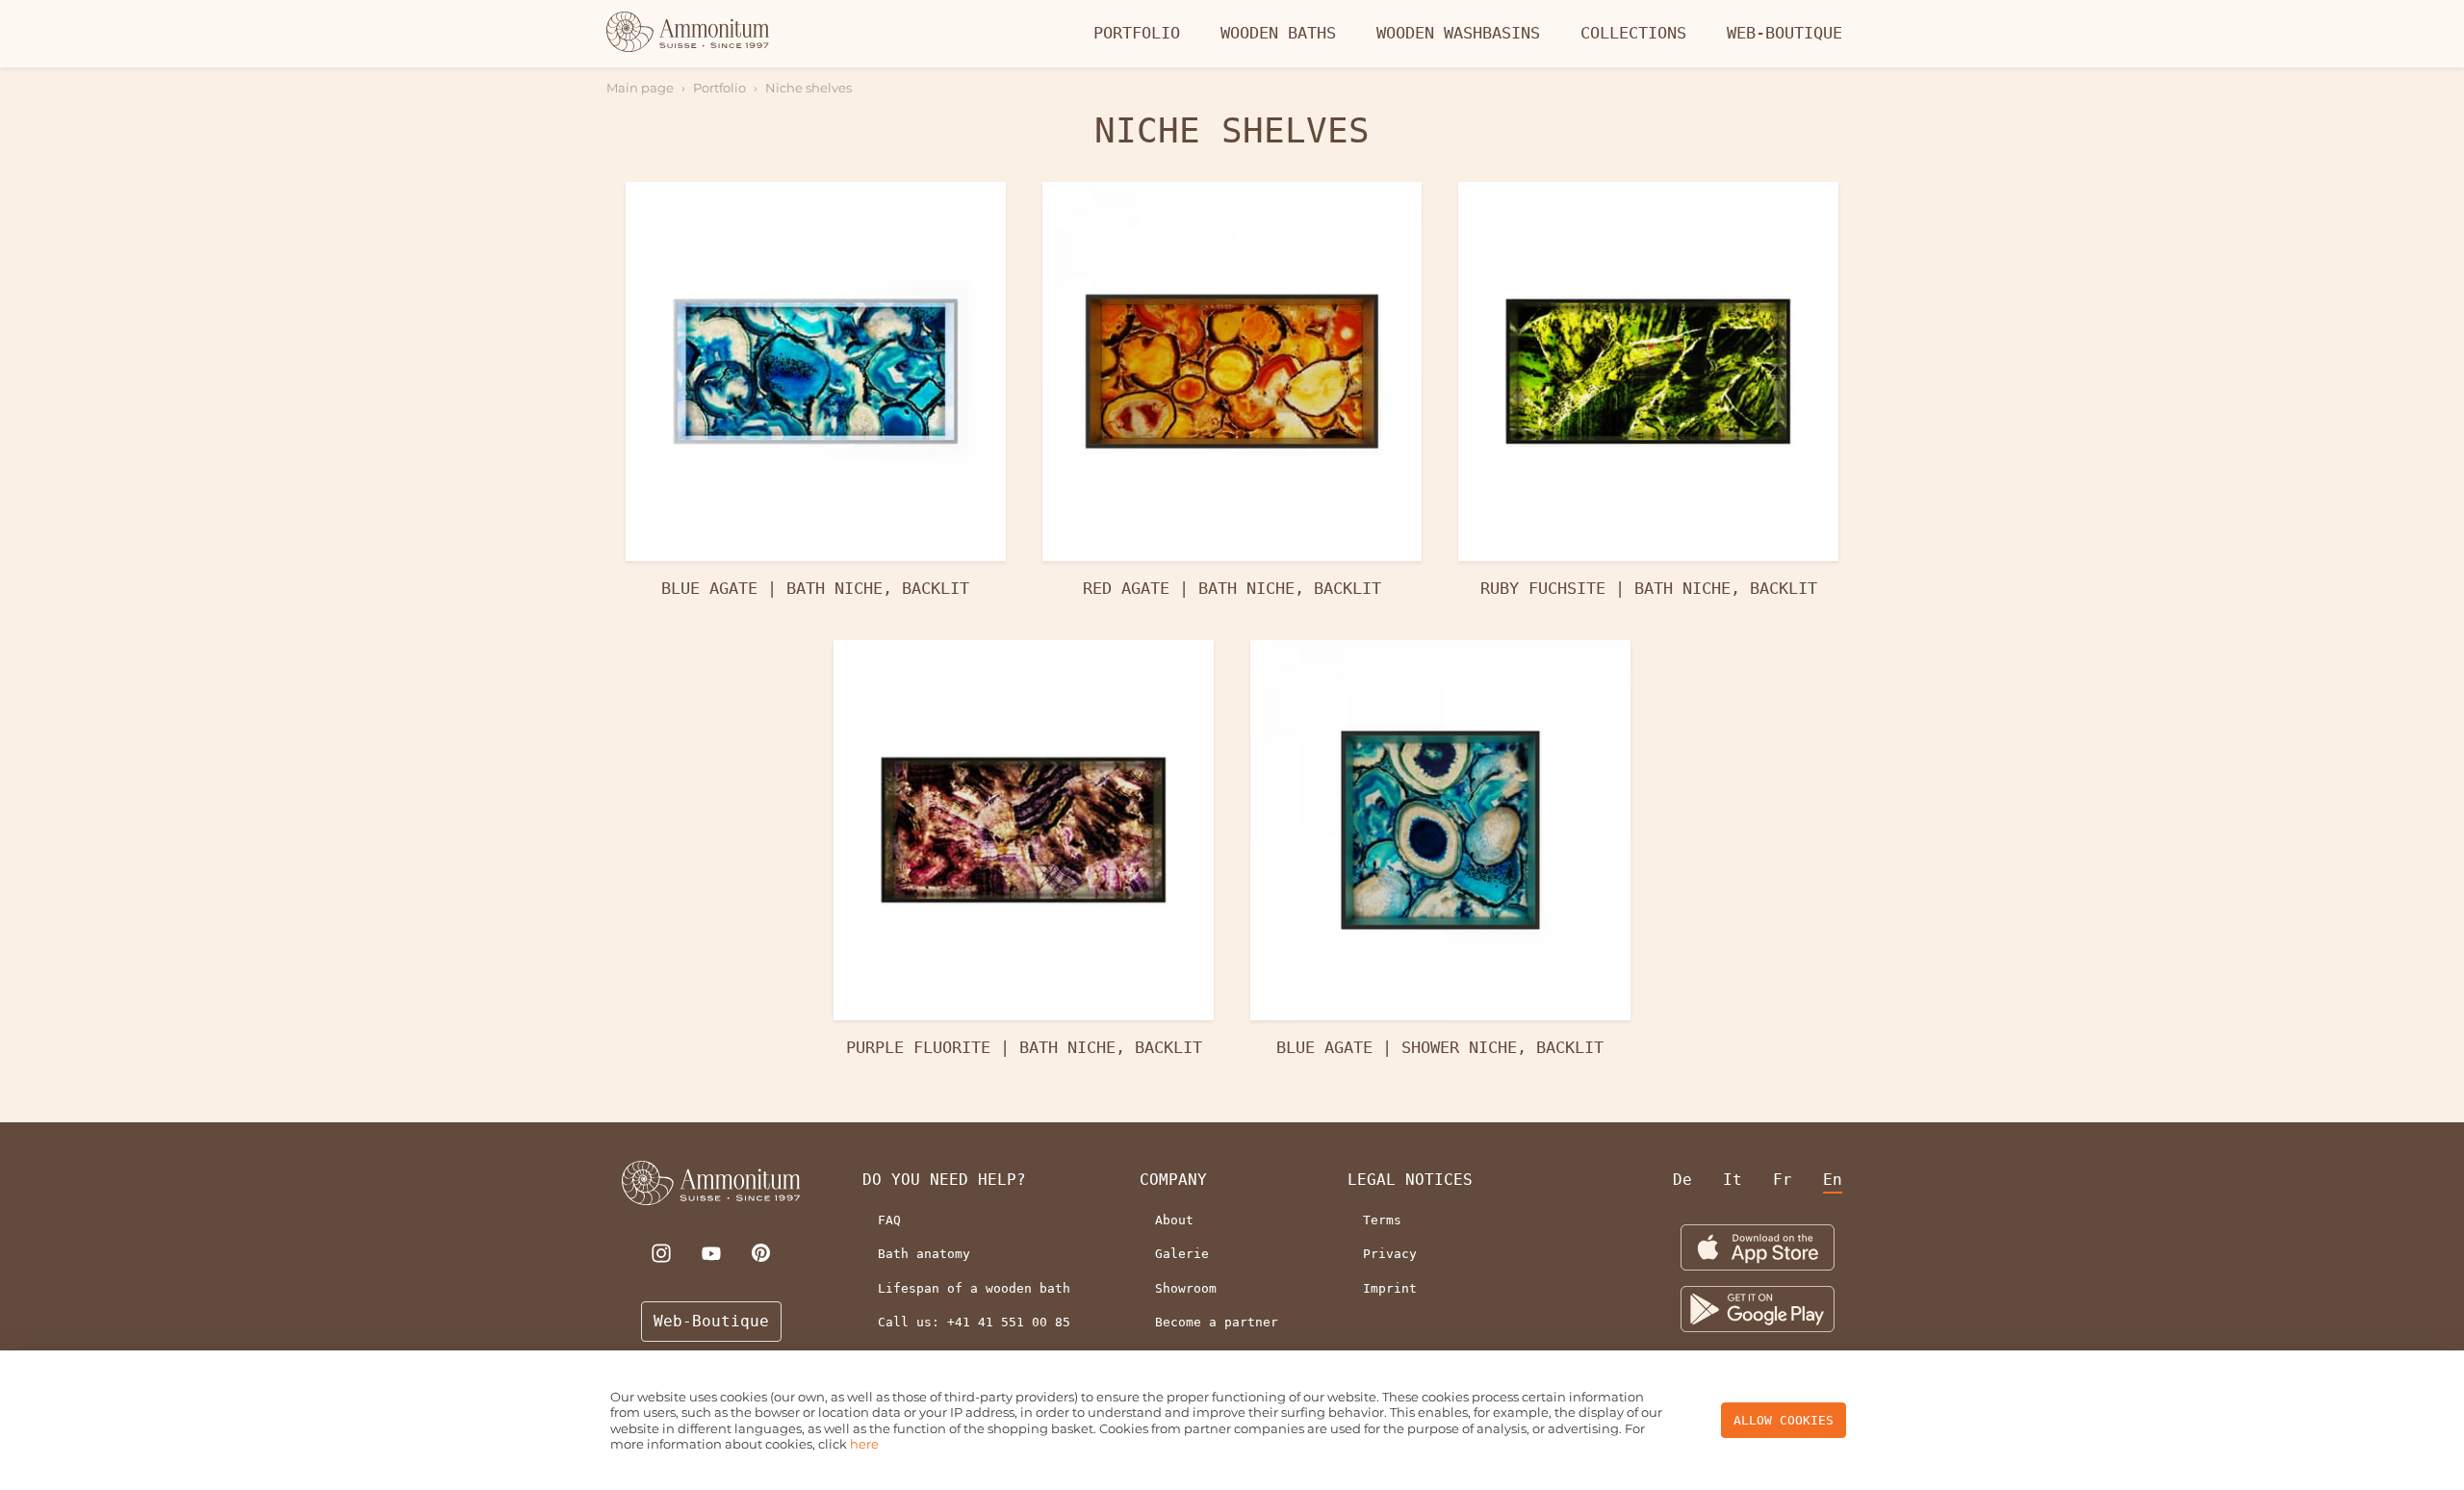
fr (1783, 1180)
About (1174, 1220)
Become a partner (1217, 1322)
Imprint (1390, 1288)
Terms (1382, 1220)
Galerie (1182, 1254)
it (1732, 1180)
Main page (640, 88)
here (864, 1444)
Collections (1633, 33)
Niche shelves (808, 88)
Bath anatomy (924, 1254)
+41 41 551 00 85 (1009, 1322)
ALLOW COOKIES (1784, 1420)
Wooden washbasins (1458, 33)
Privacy (1390, 1254)
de (1682, 1180)
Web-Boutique (1784, 33)
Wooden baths (1278, 33)
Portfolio (1137, 33)
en (1833, 1180)
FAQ (889, 1220)
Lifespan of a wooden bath (974, 1288)
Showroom (1186, 1288)
